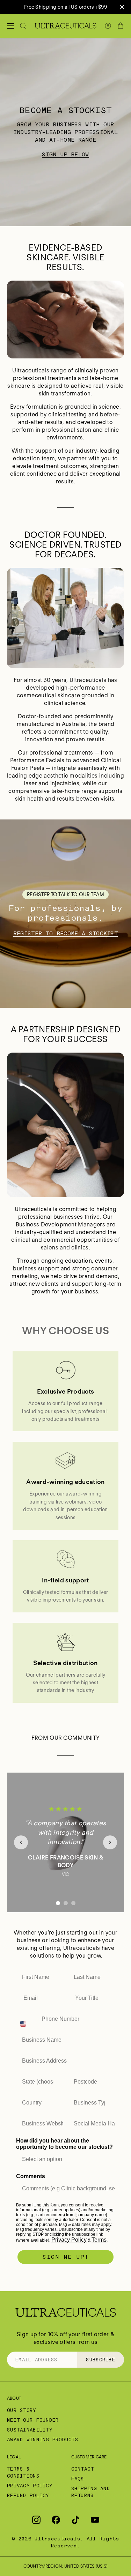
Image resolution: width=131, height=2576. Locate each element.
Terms (99, 2240)
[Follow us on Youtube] (95, 2520)
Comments (31, 2176)
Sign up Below (65, 154)
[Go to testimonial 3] (73, 1903)
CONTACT (83, 2469)
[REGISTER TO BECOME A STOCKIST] (65, 914)
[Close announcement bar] (122, 7)
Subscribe (101, 2360)
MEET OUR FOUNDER (33, 2420)
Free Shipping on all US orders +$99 (65, 7)
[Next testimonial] (110, 1842)
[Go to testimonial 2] (66, 1903)
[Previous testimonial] (21, 1842)
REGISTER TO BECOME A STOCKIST (65, 933)
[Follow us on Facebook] (56, 2520)
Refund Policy (28, 2495)
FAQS (78, 2479)
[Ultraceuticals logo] (65, 26)
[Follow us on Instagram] (36, 2520)
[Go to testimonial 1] (58, 1903)
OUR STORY (22, 2410)
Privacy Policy (69, 2240)
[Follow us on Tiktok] (75, 2520)
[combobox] (27, 2019)
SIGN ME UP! (66, 2257)
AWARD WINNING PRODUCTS (43, 2440)
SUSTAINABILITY (30, 2430)
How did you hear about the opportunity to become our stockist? (64, 2144)
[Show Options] (57, 2082)
